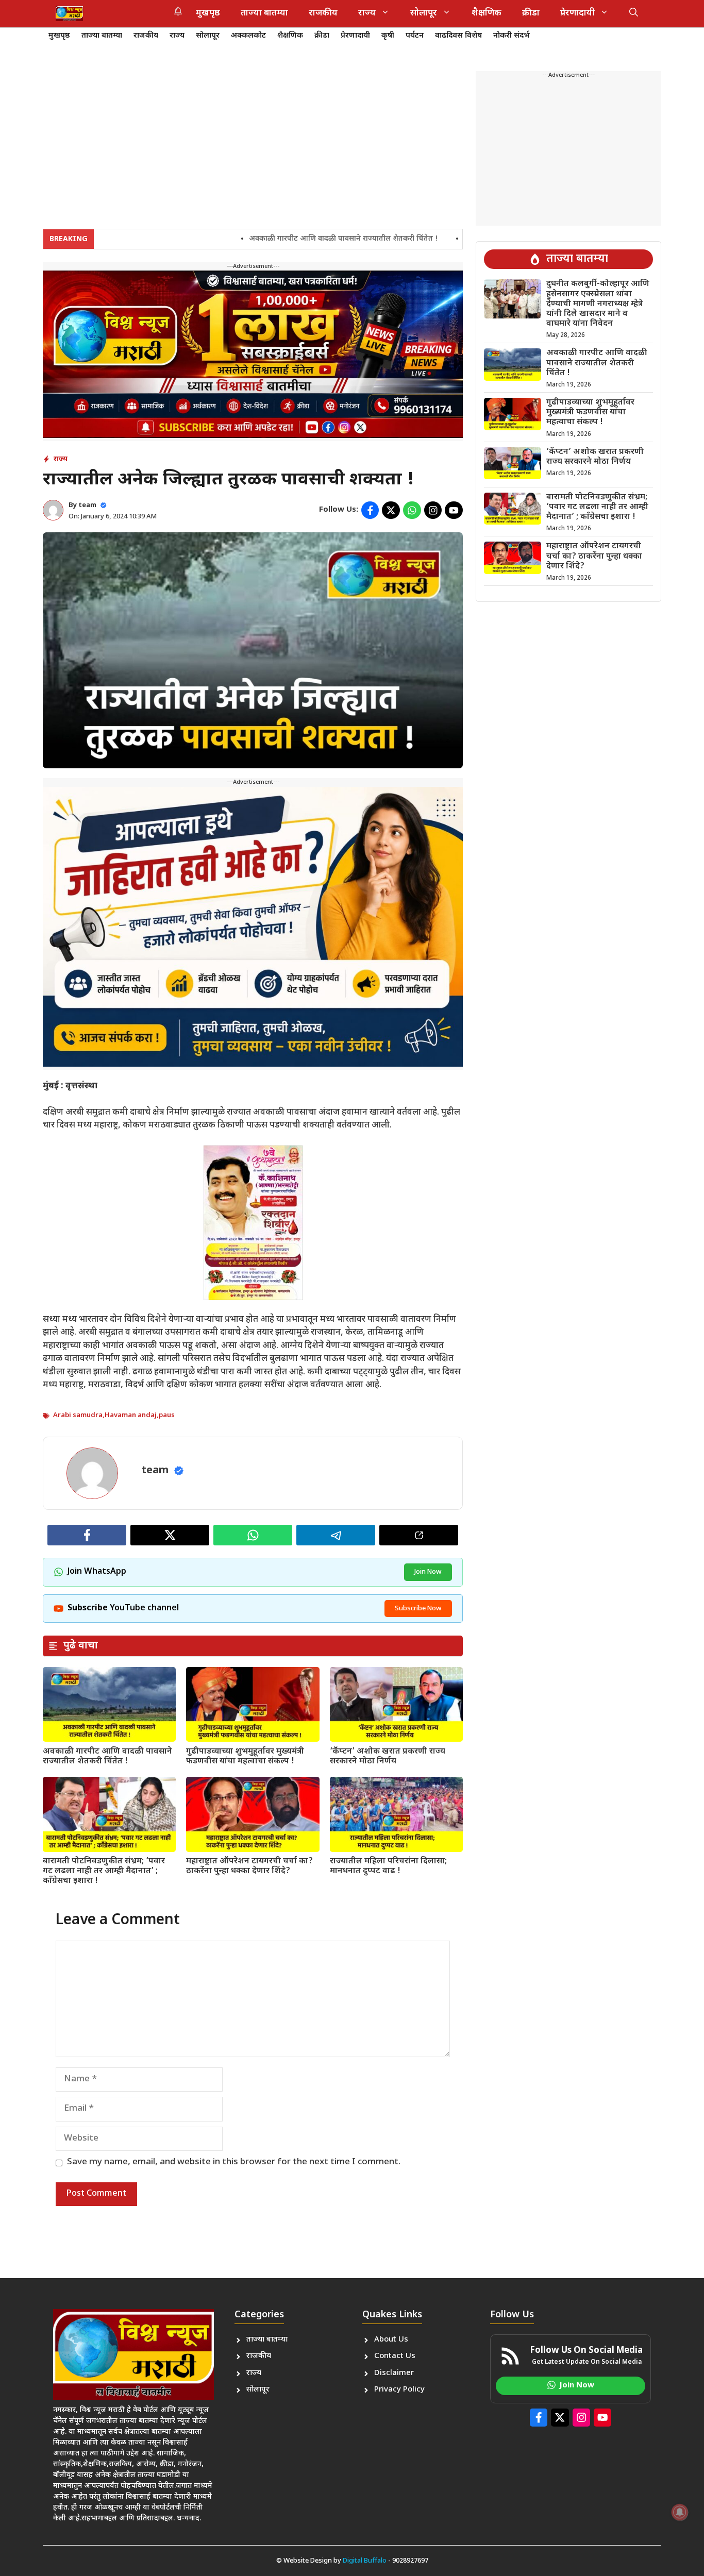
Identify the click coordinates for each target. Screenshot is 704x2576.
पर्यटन (415, 36)
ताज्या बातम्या (264, 13)
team (87, 505)
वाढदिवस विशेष (458, 36)
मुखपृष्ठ (208, 13)
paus (167, 1415)
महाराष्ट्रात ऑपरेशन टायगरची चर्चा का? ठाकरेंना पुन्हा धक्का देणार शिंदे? (249, 1866)
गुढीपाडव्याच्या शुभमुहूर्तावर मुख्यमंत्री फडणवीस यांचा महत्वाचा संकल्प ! (245, 1757)
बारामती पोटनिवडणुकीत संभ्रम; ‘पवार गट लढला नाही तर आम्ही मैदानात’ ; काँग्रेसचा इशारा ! (104, 1871)
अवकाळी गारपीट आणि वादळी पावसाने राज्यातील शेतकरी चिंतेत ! (269, 239)
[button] (634, 13)
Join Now (428, 1572)
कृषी (388, 36)
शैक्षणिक (487, 13)
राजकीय (323, 13)
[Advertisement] (253, 143)
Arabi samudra (78, 1415)
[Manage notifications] (680, 2512)
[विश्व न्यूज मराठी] (69, 13)
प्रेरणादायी (577, 13)
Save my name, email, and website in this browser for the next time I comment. (234, 2162)
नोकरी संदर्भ (512, 36)
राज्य (367, 13)
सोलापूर (424, 13)
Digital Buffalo (365, 2561)
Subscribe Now (418, 1609)
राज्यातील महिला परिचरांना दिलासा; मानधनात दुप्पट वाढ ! (388, 1866)
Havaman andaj (131, 1415)
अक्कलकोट (248, 36)
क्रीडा (531, 13)
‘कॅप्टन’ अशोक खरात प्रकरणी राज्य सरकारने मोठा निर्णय (388, 1757)
